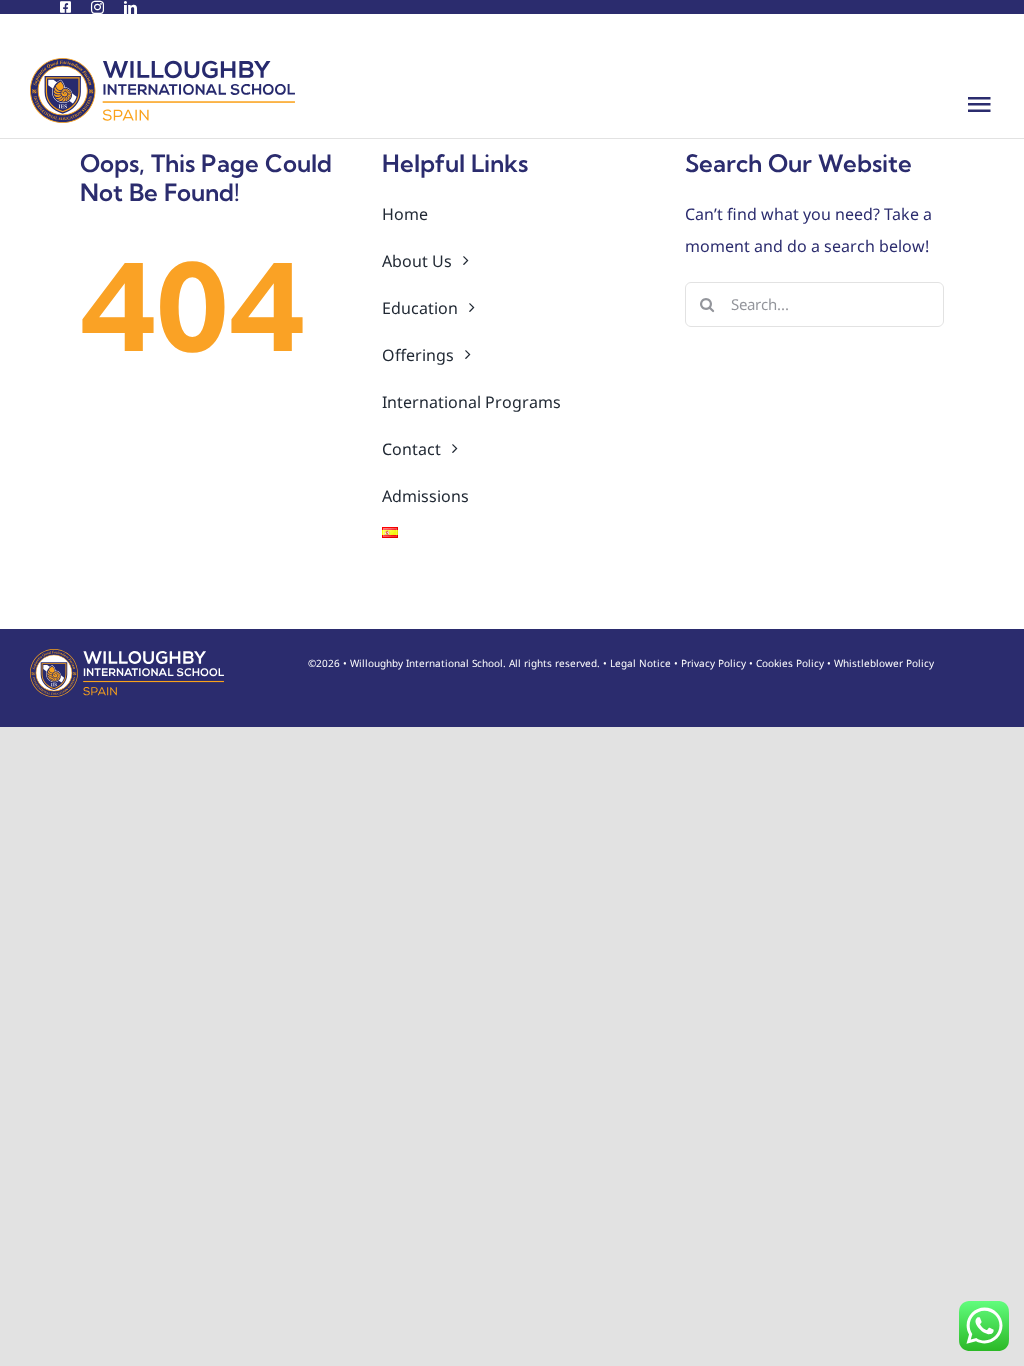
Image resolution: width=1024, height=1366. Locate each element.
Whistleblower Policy (884, 663)
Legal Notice (640, 663)
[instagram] (97, 7)
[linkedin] (130, 7)
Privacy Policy (713, 663)
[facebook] (65, 7)
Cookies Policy (790, 663)
